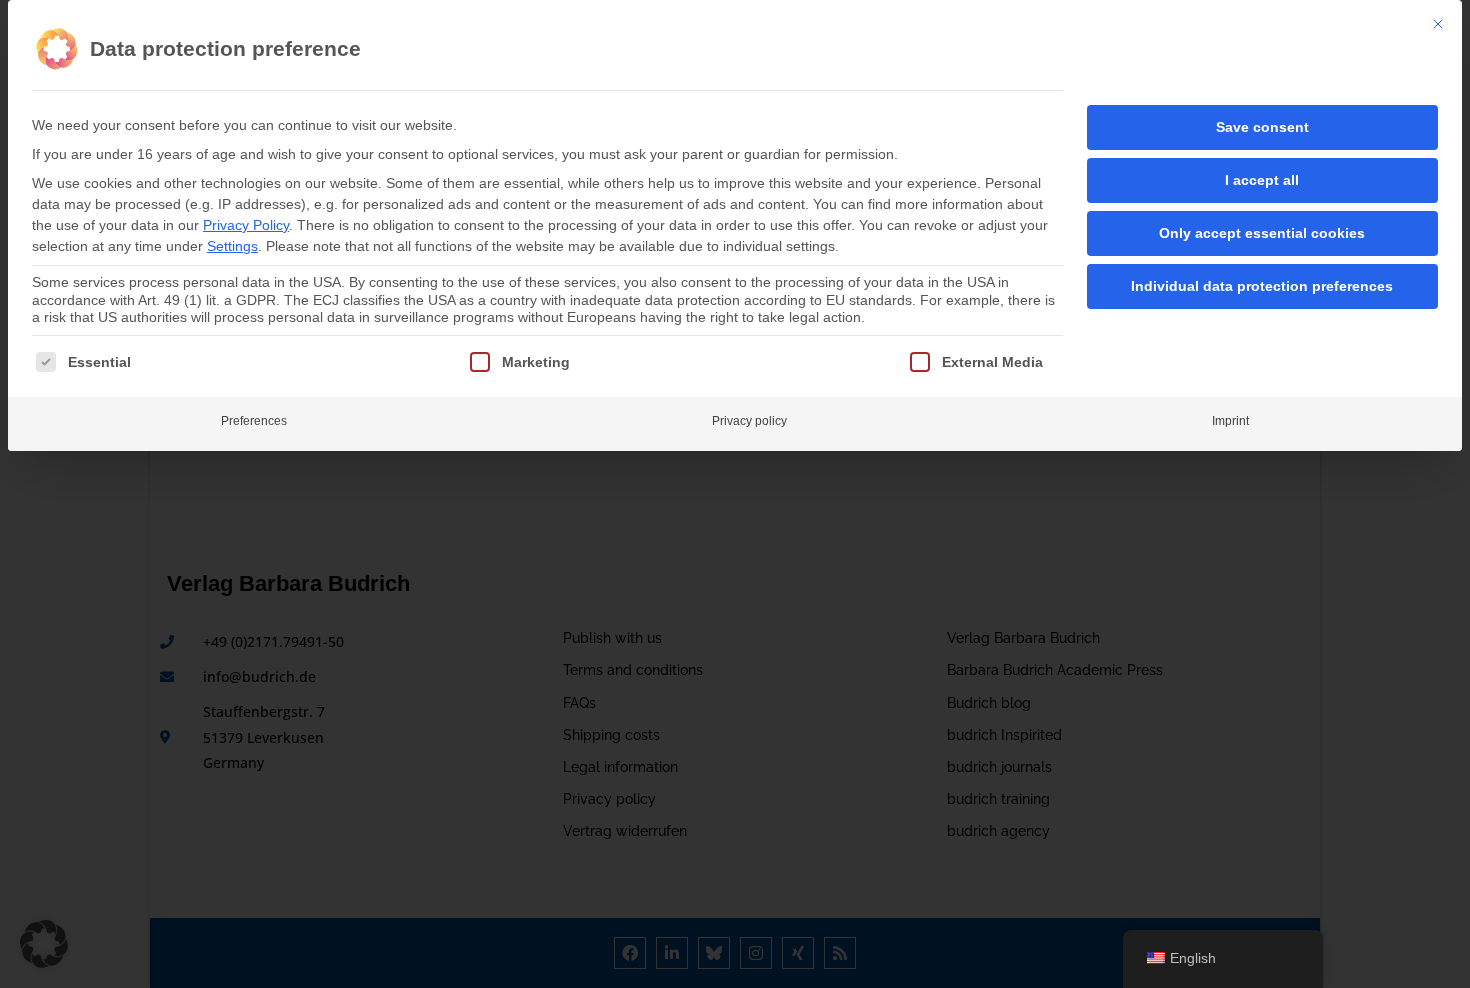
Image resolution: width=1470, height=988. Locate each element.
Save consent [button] (1262, 127)
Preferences (254, 421)
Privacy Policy (246, 225)
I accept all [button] (1262, 180)
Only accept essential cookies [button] (1262, 233)
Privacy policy (749, 421)
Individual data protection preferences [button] (1262, 286)
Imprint (1230, 421)
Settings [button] (232, 246)
